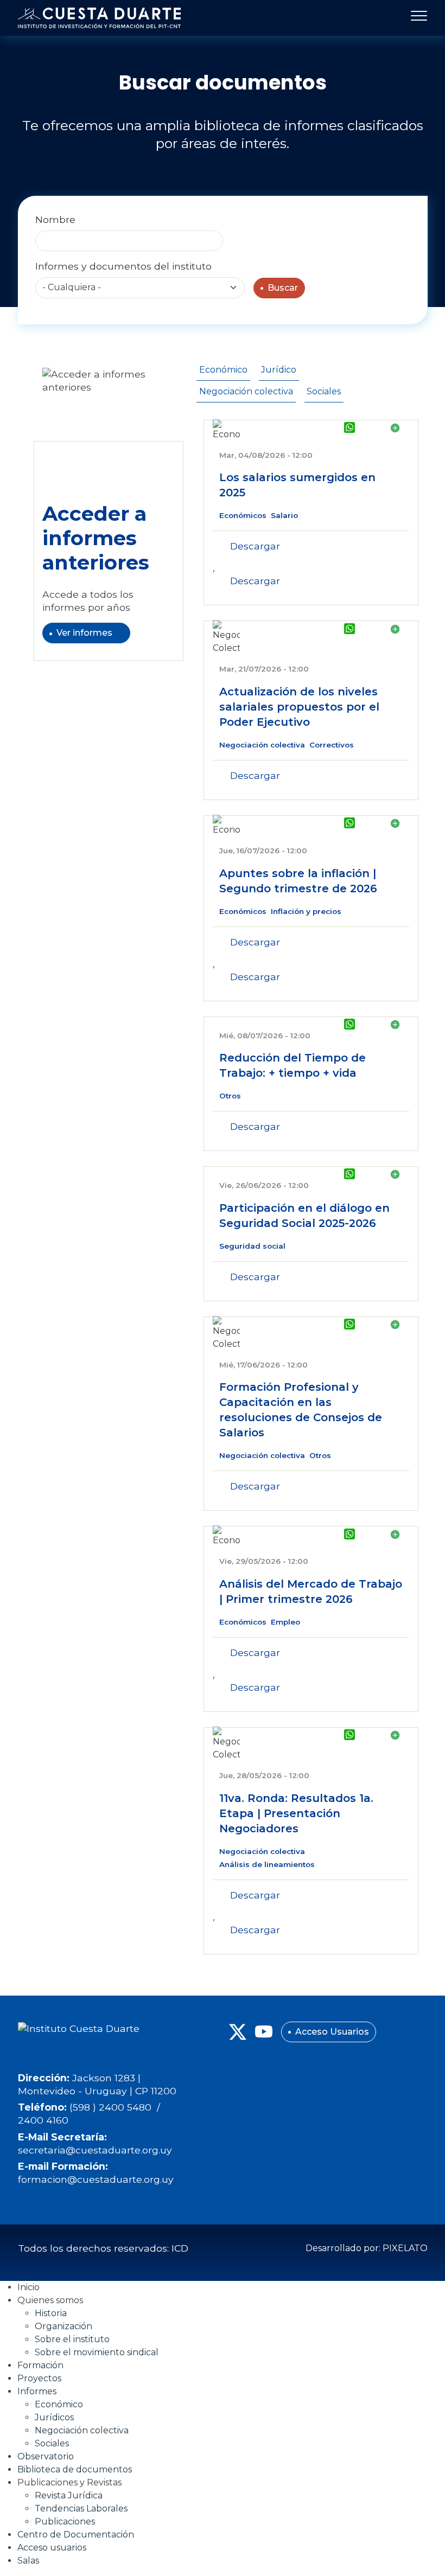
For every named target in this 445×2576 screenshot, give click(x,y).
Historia (51, 2313)
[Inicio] (99, 18)
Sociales (324, 391)
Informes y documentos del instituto (123, 266)
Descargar (255, 546)
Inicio (28, 2287)
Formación (40, 2365)
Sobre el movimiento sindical (97, 2352)
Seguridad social (252, 1246)
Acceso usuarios (52, 2548)
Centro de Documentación (76, 2535)
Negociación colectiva (246, 391)
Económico (223, 370)
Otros (230, 1096)
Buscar (283, 288)
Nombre (55, 219)
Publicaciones (65, 2521)
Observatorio (46, 2456)
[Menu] (416, 18)
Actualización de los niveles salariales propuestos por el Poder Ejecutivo (299, 707)
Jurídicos (54, 2417)
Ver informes (84, 633)
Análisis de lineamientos (267, 1864)
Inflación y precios (306, 911)
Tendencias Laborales (81, 2508)
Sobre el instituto (72, 2339)
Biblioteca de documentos (75, 2469)
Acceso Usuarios (332, 2032)
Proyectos (39, 2378)
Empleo (285, 1622)
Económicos (243, 515)
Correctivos (332, 745)
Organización (63, 2326)
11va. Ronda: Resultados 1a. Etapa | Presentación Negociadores (296, 1813)
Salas (28, 2561)
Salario (284, 515)
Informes (37, 2391)
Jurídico (279, 370)
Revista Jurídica (69, 2495)
